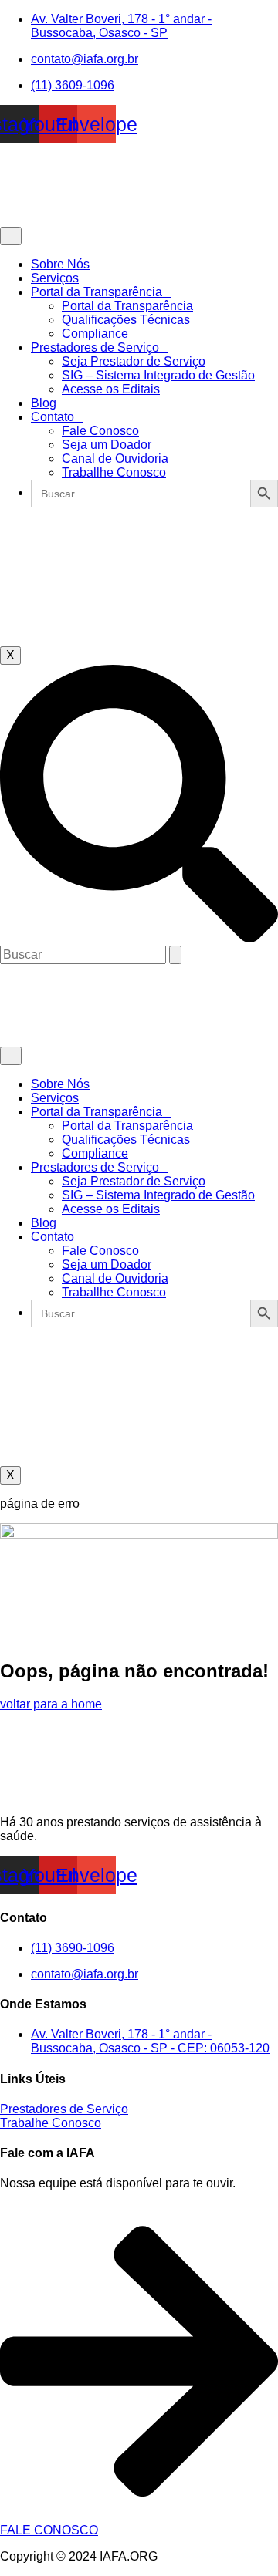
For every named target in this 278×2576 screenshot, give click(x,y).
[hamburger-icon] (11, 236)
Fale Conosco (100, 431)
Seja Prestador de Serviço (134, 361)
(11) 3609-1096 (73, 85)
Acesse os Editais (111, 389)
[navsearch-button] (139, 938)
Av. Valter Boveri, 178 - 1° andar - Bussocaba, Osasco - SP (121, 26)
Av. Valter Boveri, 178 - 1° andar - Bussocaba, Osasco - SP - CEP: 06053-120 (150, 2041)
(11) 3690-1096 (73, 1948)
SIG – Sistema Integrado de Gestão (158, 375)
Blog (44, 403)
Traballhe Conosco (114, 472)
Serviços (55, 278)
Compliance (95, 334)
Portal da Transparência (97, 292)
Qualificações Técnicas (126, 320)
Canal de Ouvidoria (115, 459)
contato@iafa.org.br (85, 59)
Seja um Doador (107, 445)
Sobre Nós (60, 264)
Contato (53, 417)
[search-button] (175, 955)
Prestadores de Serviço (95, 347)
